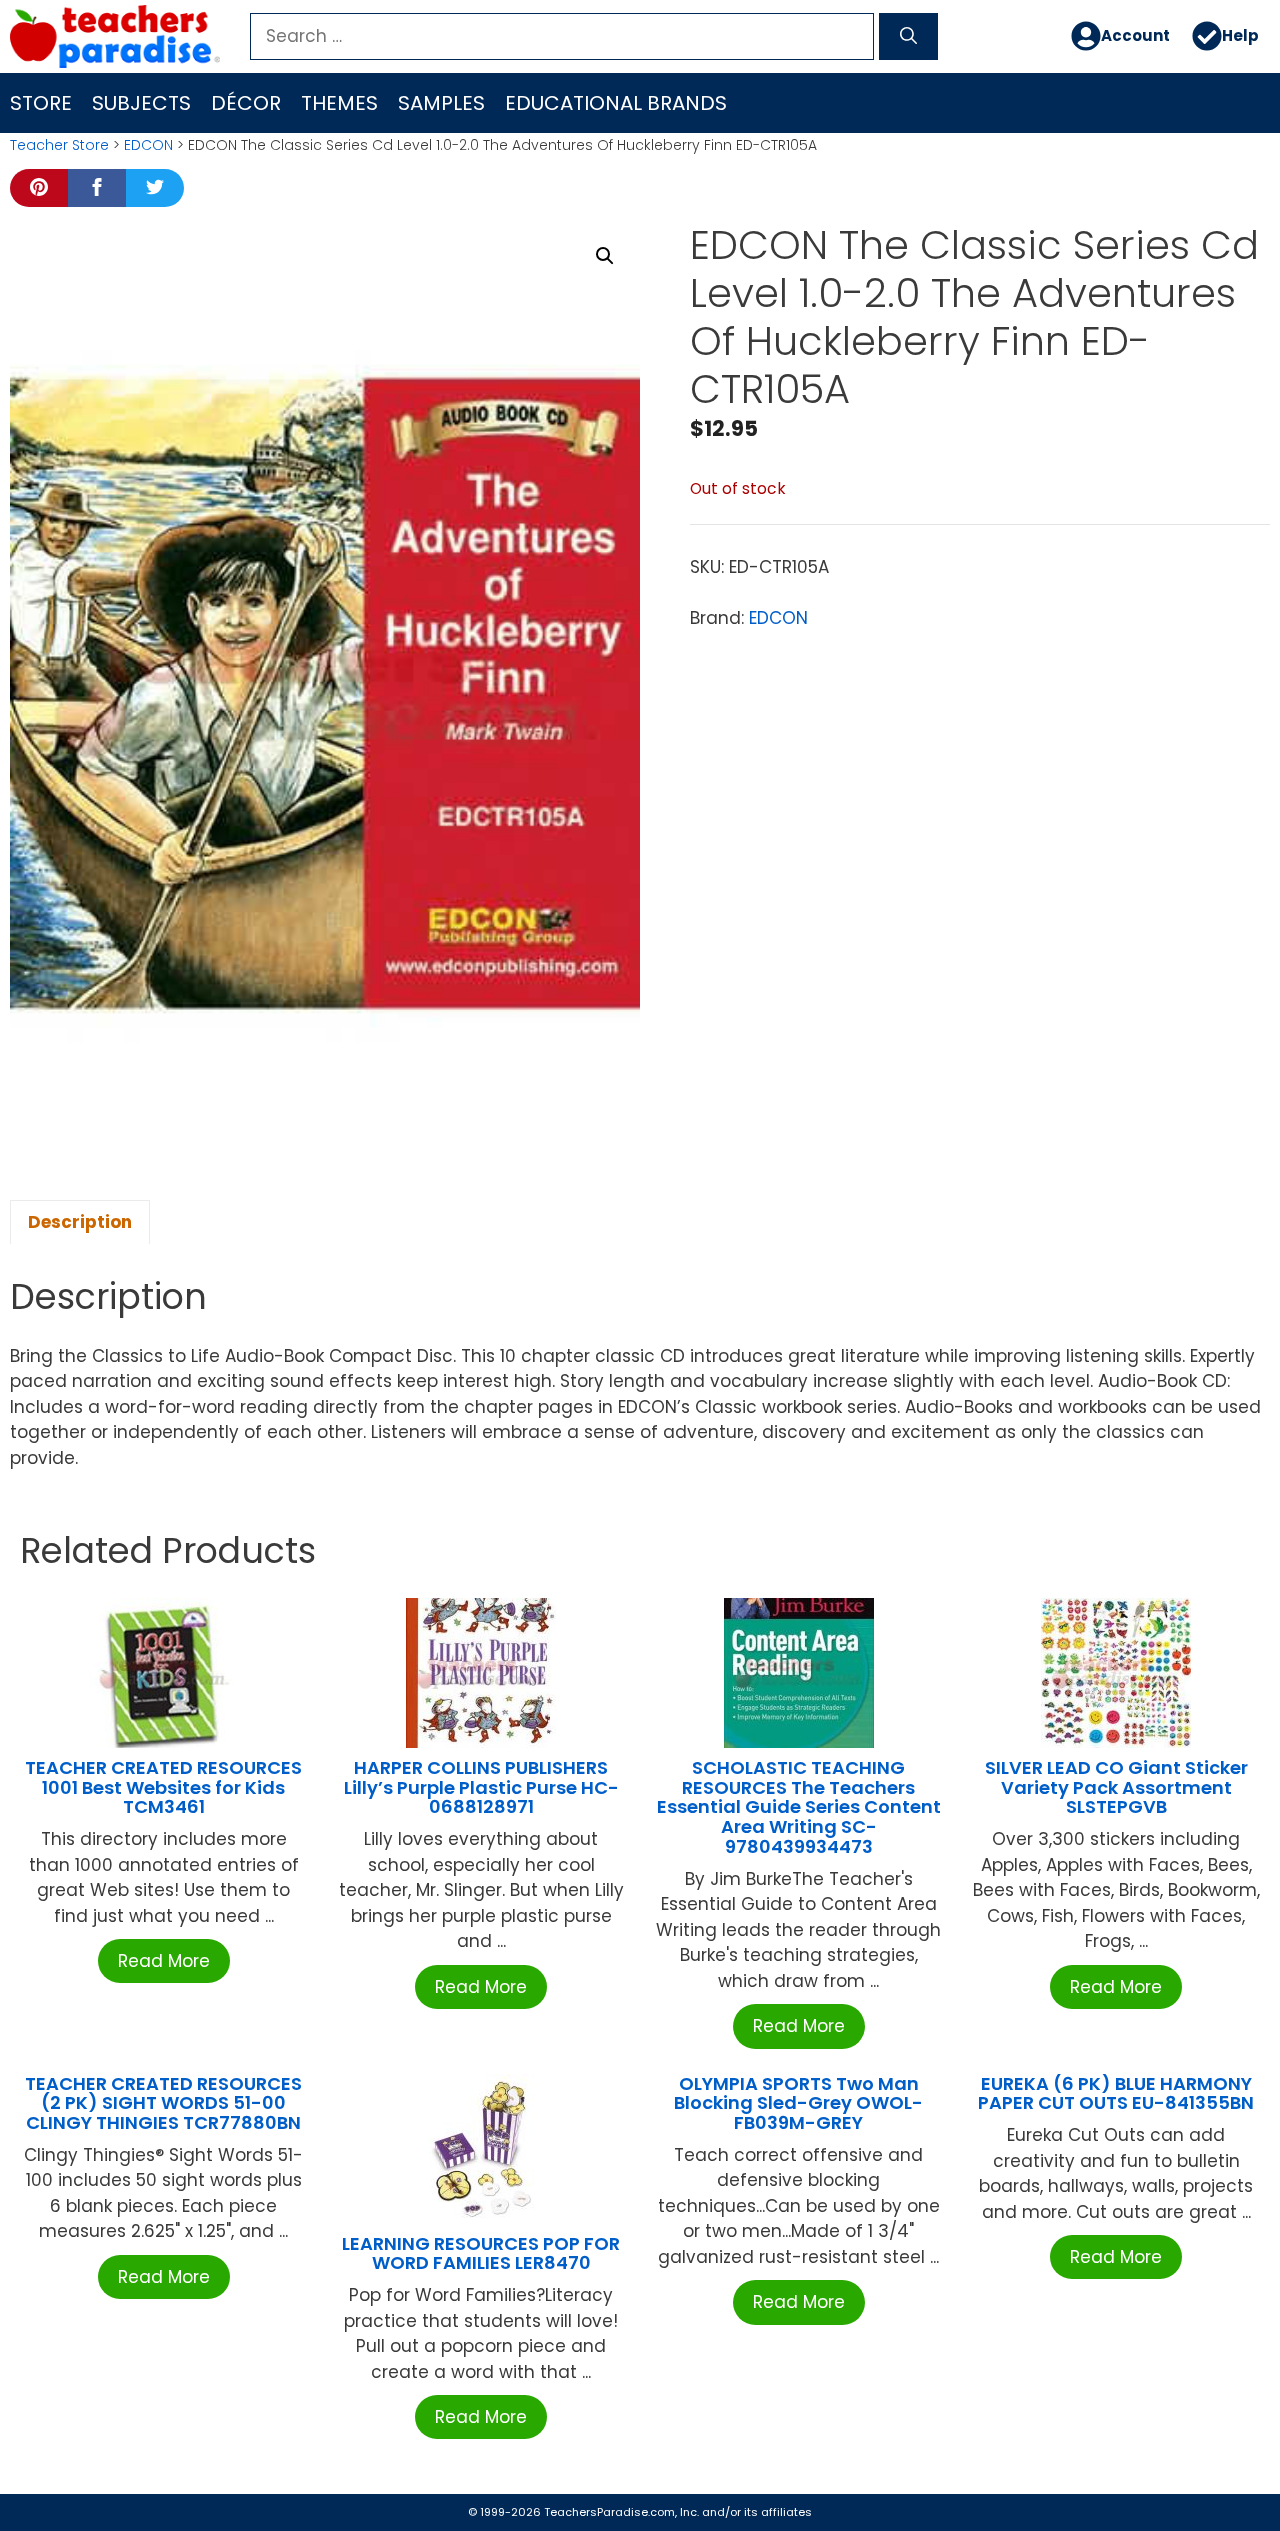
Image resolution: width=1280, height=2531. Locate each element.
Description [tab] (80, 1222)
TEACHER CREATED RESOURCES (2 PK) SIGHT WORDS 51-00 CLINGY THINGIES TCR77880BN (163, 2103)
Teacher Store (59, 145)
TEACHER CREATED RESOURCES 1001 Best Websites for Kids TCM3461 (163, 1787)
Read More (164, 1961)
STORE (41, 103)
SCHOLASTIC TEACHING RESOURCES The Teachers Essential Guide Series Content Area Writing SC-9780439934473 (799, 1807)
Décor (246, 103)
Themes (339, 103)
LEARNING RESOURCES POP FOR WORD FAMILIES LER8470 (481, 2253)
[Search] (908, 37)
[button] (605, 256)
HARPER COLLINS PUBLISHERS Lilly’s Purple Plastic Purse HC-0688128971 (481, 1787)
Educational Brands (616, 103)
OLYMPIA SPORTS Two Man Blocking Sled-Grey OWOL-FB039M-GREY (798, 2103)
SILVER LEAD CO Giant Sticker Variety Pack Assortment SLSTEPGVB (1116, 1787)
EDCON (148, 145)
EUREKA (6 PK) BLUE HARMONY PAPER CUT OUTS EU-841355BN (1116, 2093)
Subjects (141, 103)
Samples (441, 103)
